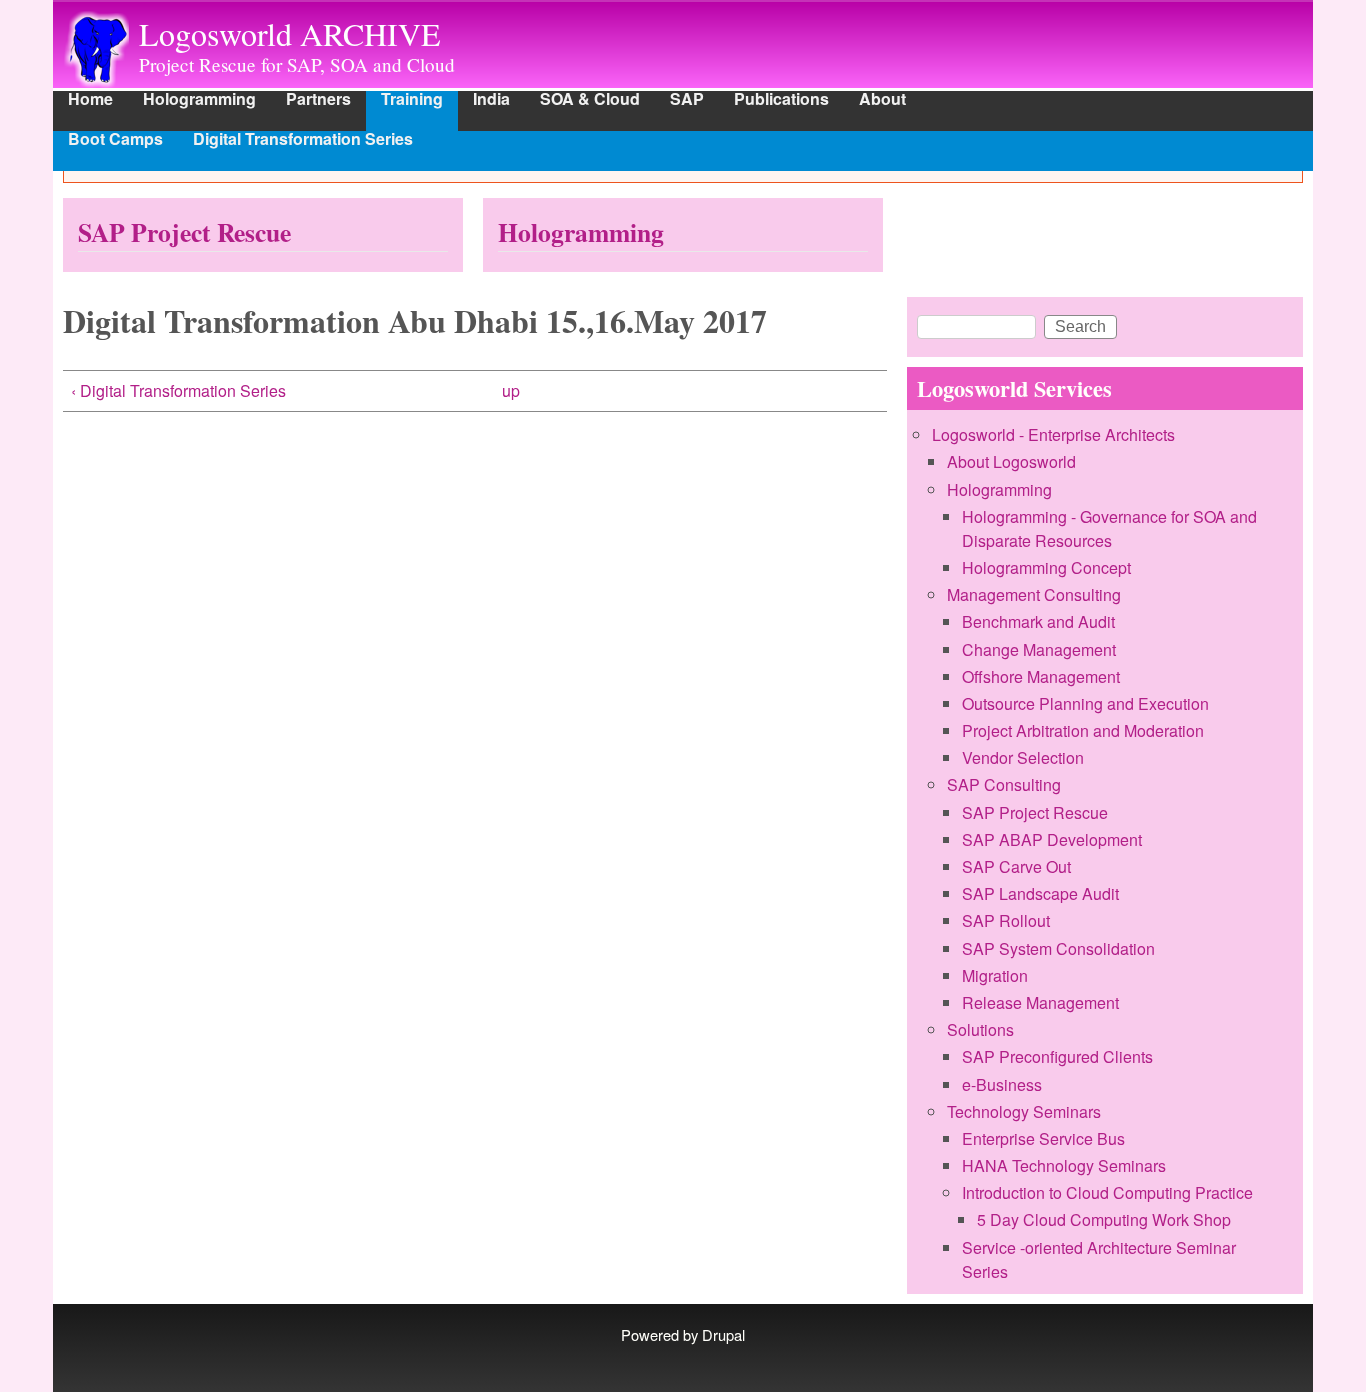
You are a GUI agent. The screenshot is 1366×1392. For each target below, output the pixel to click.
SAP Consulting (1004, 784)
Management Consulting (1034, 594)
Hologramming (199, 100)
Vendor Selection (1023, 757)
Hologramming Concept (1046, 567)
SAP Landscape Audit (1040, 893)
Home (90, 100)
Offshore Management (1041, 676)
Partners (318, 100)
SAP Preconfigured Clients (1057, 1056)
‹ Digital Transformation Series (178, 390)
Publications (781, 100)
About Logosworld (1011, 461)
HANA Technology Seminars (1064, 1165)
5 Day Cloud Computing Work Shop (1104, 1219)
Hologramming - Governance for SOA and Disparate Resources (1109, 528)
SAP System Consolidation (1058, 948)
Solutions (980, 1029)
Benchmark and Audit (1038, 621)
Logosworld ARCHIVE (290, 33)
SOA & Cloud (590, 100)
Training (412, 100)
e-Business (1002, 1084)
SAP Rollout (1006, 920)
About (882, 100)
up (511, 390)
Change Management (1039, 649)
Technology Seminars (1024, 1111)
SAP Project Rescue (184, 232)
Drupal (723, 1334)
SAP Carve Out (1016, 866)
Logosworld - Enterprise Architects (1053, 434)
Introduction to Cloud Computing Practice (1107, 1192)
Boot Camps (115, 140)
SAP (687, 100)
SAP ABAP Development (1052, 839)
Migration (995, 975)
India (491, 100)
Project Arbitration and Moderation (1083, 730)
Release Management (1040, 1002)
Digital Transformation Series (303, 140)
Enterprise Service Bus (1043, 1138)
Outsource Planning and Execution (1085, 703)
